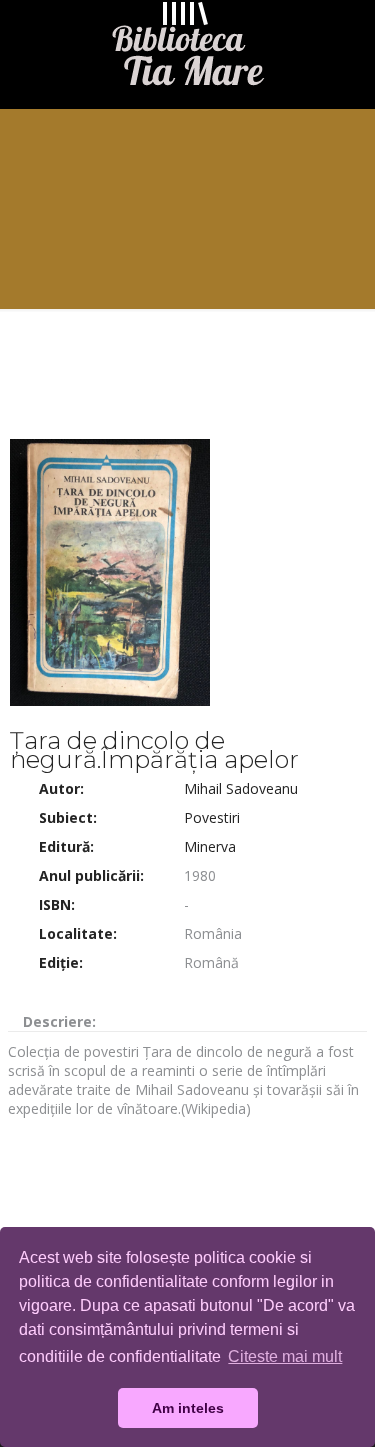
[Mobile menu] (348, 40)
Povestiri (212, 817)
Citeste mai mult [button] (285, 1356)
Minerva (210, 846)
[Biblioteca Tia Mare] (187, 49)
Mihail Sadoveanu (241, 788)
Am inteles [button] (188, 1408)
